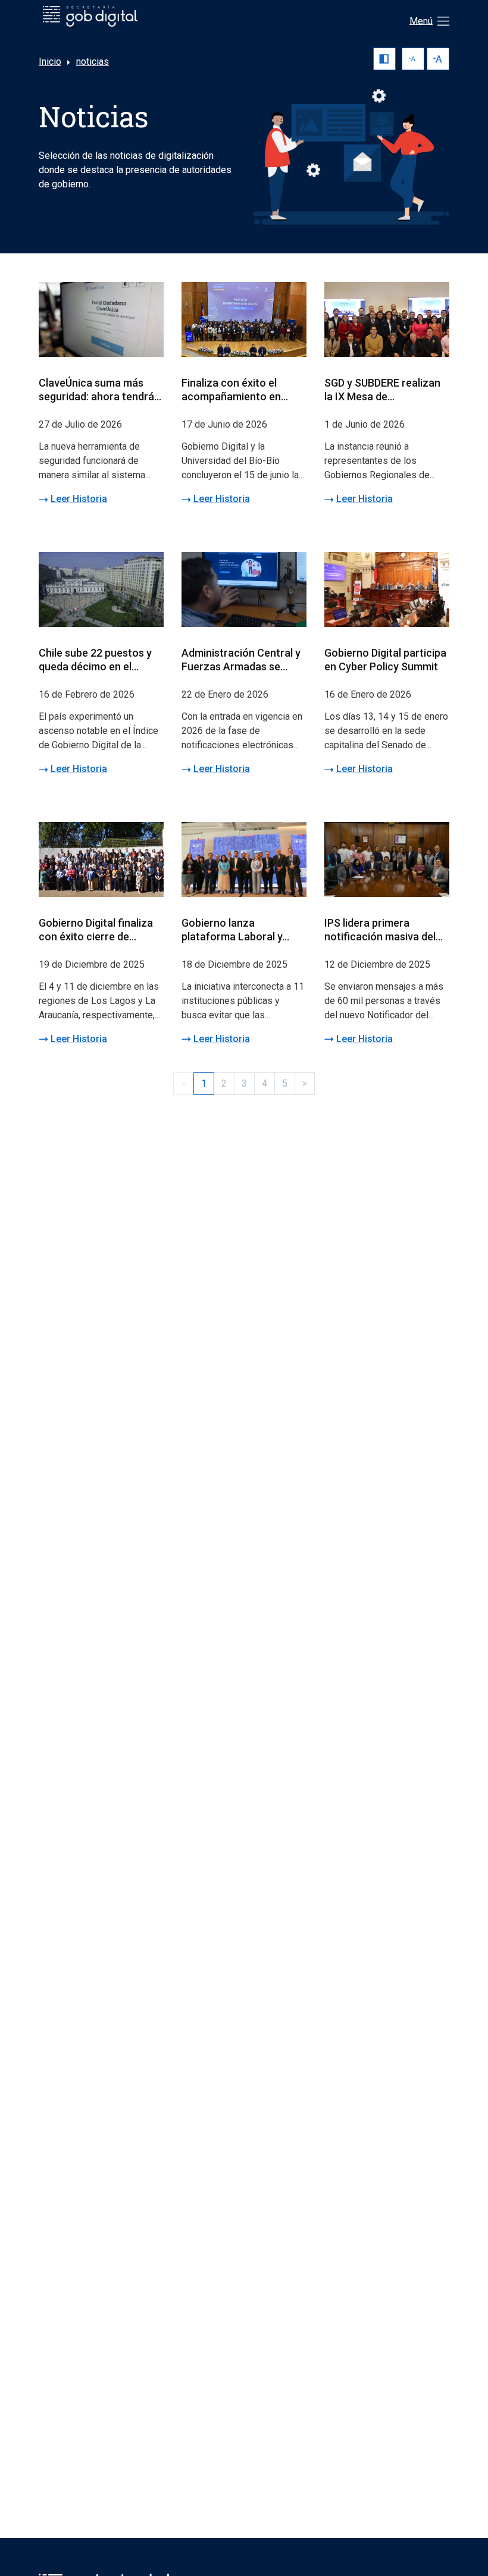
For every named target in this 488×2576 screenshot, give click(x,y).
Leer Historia (79, 499)
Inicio (50, 62)
